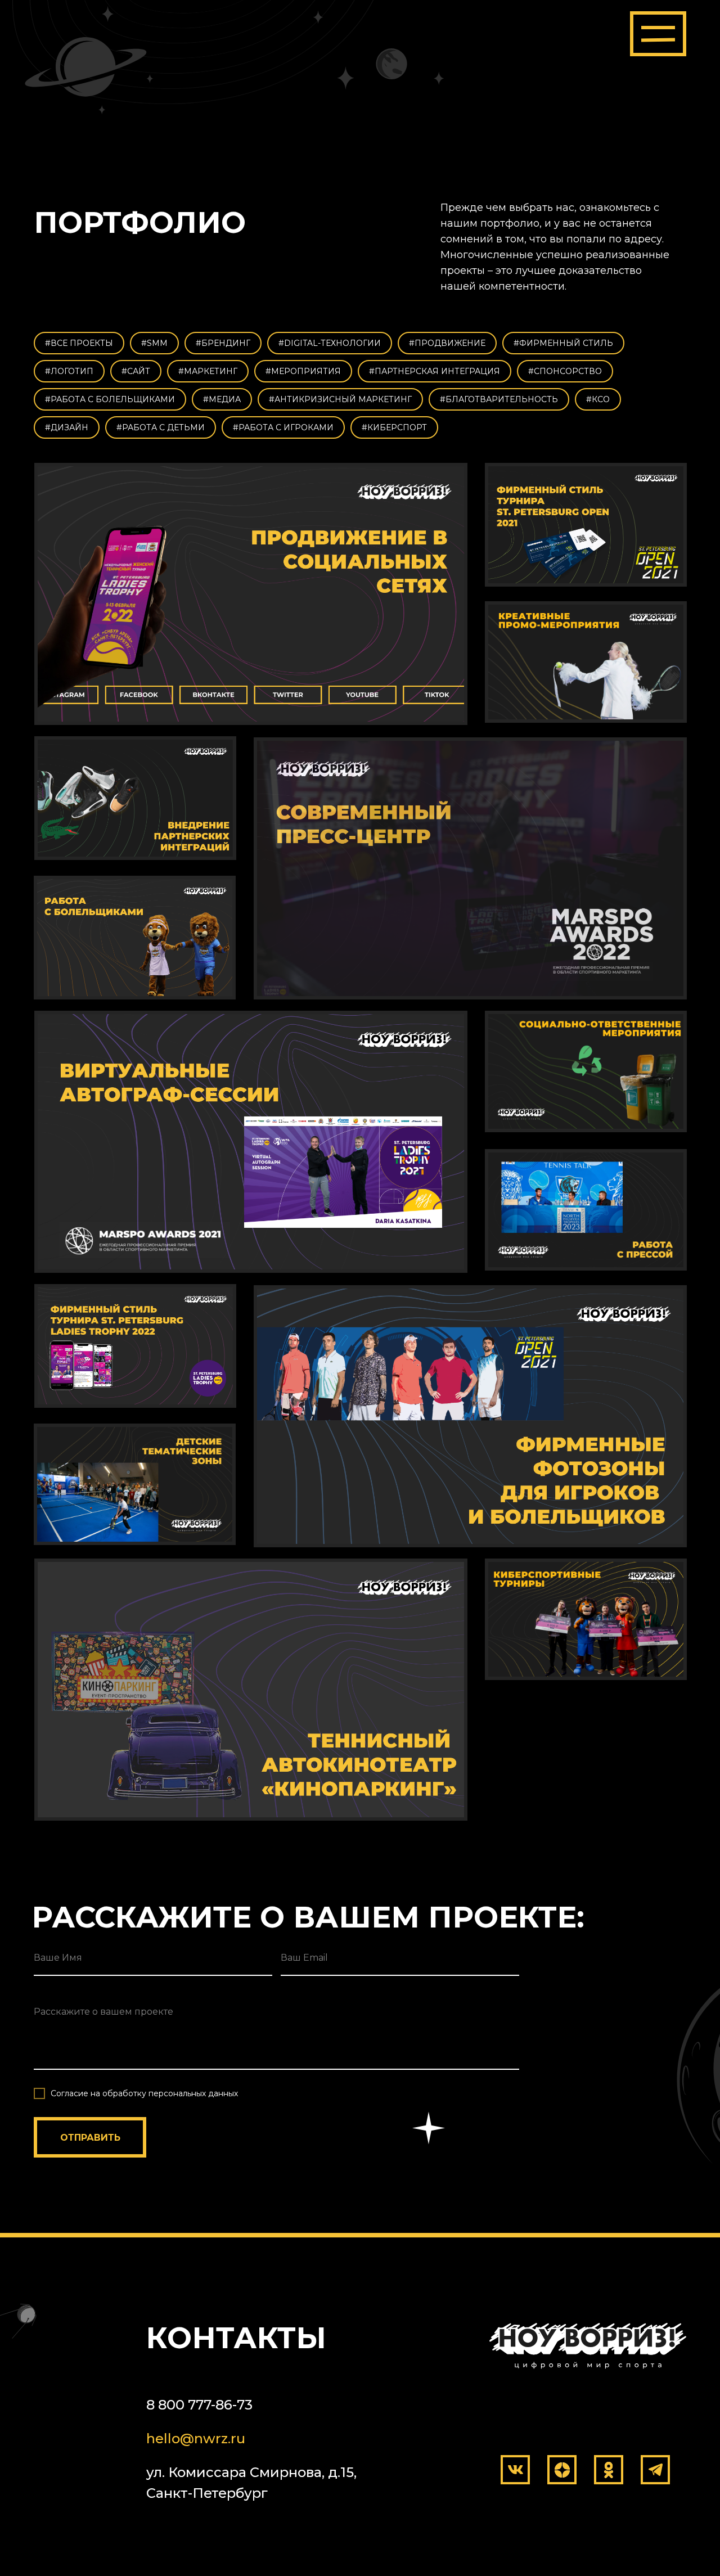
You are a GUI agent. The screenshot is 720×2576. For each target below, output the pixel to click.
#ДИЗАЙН (67, 427)
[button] (658, 34)
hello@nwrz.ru (196, 2438)
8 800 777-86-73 (199, 2405)
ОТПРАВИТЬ (90, 2138)
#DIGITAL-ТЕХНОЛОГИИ (330, 343)
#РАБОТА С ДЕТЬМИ (161, 427)
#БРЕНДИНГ (223, 343)
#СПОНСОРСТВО (565, 371)
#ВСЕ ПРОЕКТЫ (79, 343)
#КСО (598, 399)
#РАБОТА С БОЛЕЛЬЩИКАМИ (110, 399)
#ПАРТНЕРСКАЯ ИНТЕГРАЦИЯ (435, 371)
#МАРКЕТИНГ (208, 371)
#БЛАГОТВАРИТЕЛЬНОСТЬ (499, 399)
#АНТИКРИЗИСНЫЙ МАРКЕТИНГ (340, 399)
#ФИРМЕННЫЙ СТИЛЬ (563, 343)
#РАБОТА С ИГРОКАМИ (283, 427)
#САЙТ (136, 371)
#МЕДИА (222, 399)
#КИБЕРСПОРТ (394, 427)
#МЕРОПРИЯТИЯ (303, 371)
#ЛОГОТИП (69, 371)
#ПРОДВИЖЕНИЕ (447, 343)
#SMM (154, 343)
